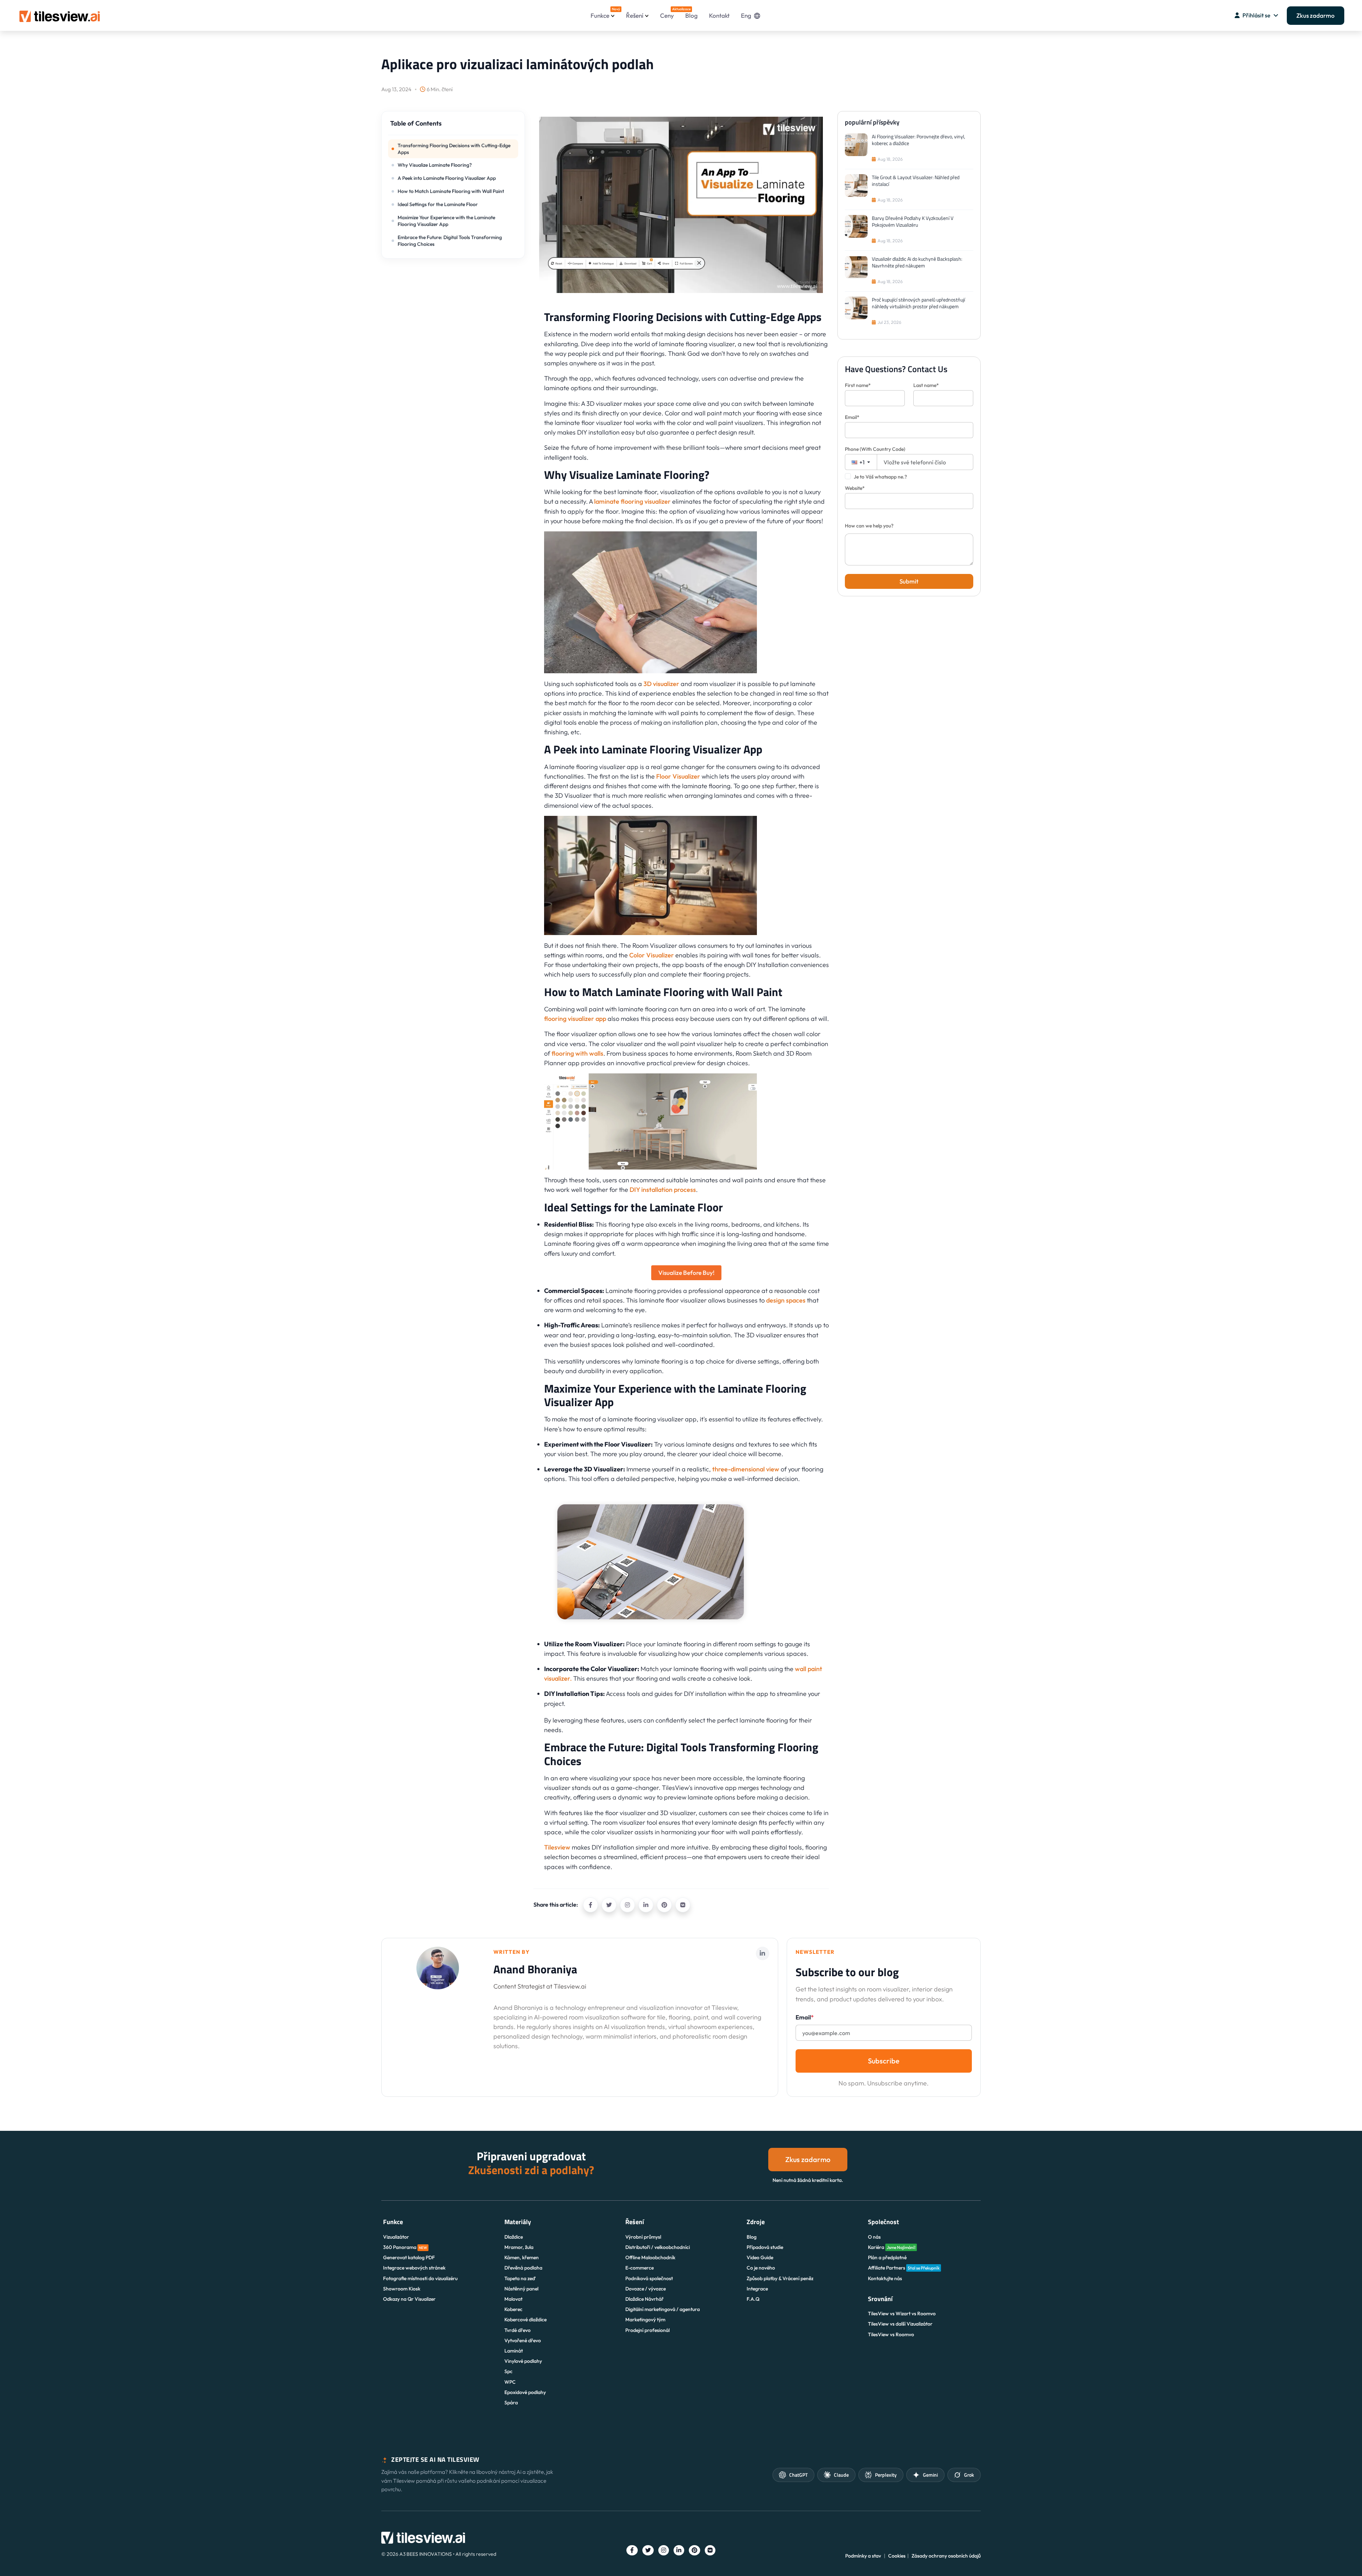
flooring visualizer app (575, 1019)
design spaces (786, 1300)
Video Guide (760, 2257)
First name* (858, 385)
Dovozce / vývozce (646, 2289)
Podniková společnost (649, 2278)
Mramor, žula (519, 2247)
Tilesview (557, 1847)
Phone (875, 449)
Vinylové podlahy (523, 2361)
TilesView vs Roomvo (891, 2334)
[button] (453, 127)
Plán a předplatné (887, 2257)
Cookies (897, 2556)
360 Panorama (405, 2247)
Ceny (667, 13)
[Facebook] (591, 1905)
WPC (510, 2382)
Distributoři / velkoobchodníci (658, 2247)
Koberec (513, 2309)
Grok (969, 2475)
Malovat (513, 2299)
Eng (746, 15)
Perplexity (886, 2475)
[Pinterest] (664, 1905)
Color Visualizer (652, 955)
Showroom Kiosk (402, 2289)
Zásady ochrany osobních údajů (946, 2556)
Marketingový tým (645, 2320)
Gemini (930, 2475)
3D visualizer (661, 684)
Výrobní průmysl (643, 2237)
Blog (691, 15)
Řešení (635, 15)
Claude (841, 2475)
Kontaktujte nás (885, 2278)
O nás (874, 2237)
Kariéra (892, 2247)
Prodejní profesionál (647, 2330)
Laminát (514, 2351)
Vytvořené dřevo (523, 2340)
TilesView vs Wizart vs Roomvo (902, 2314)
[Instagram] (627, 1905)
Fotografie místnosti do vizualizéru (420, 2278)
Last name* (926, 385)
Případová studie (765, 2247)
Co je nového (761, 2268)
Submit (909, 581)
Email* (852, 417)
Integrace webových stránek (414, 2268)
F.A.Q (753, 2299)
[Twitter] (609, 1905)
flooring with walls (577, 1053)
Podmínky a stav (863, 2556)
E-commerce (640, 2268)
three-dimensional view (746, 1469)
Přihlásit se (1256, 15)
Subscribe (884, 2061)
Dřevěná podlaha (523, 2268)
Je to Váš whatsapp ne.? (880, 477)
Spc (508, 2371)
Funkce (603, 13)
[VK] (683, 1905)
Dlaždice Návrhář (644, 2299)
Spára (511, 2403)
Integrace (757, 2289)
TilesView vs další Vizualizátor (900, 2324)
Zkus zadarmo (1316, 15)
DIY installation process (663, 1190)
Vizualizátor (396, 2237)
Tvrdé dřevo (517, 2330)
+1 (862, 462)
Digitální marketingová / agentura (663, 2309)
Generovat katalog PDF (409, 2257)
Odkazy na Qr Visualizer (409, 2299)
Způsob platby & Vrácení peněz (780, 2278)
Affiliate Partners (904, 2268)
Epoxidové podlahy (525, 2392)
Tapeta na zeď (520, 2278)
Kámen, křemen (522, 2257)
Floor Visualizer (678, 776)
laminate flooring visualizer (632, 501)
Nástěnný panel (521, 2289)
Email (805, 2017)
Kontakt (719, 15)
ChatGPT (798, 2475)
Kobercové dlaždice (525, 2320)
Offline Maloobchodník (650, 2257)
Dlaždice (514, 2237)
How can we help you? (869, 526)
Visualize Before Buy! (686, 1273)
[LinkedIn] (646, 1905)
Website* (855, 488)
